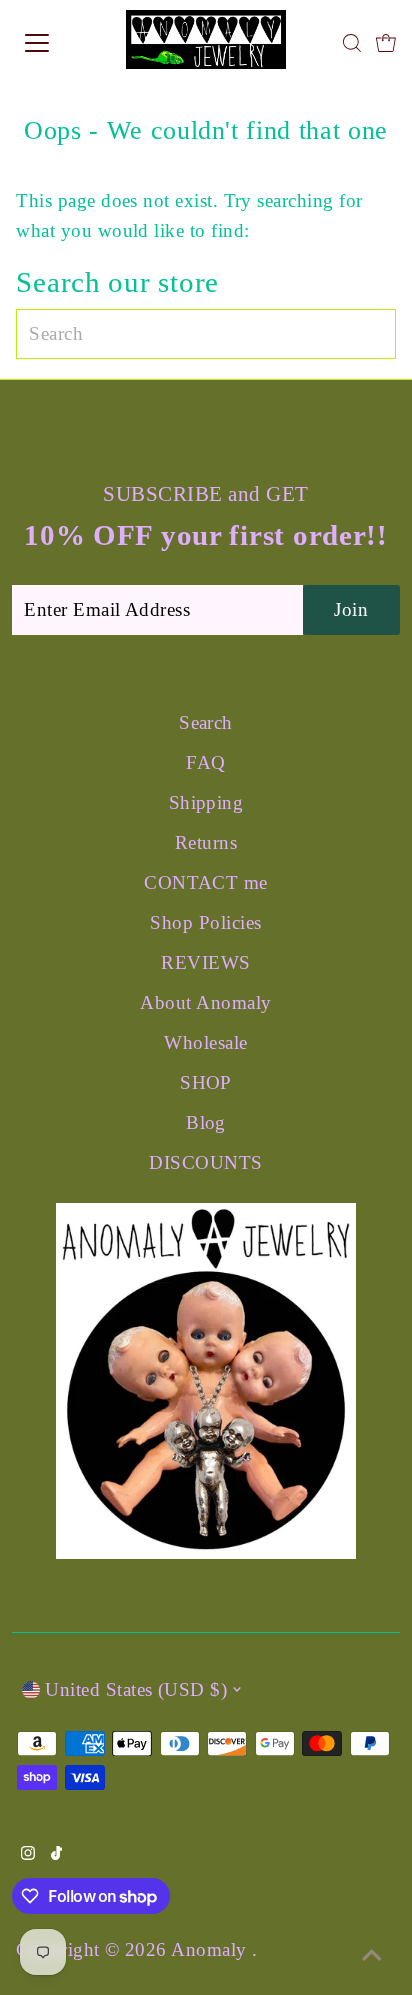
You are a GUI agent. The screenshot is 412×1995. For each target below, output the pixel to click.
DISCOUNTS (205, 1162)
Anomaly (211, 1949)
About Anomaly (205, 1002)
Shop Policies (205, 922)
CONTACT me (206, 882)
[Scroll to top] (372, 1955)
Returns (206, 842)
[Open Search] (352, 43)
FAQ (205, 762)
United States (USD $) (136, 1689)
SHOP (206, 1082)
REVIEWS (205, 962)
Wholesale (205, 1042)
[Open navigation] (57, 43)
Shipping (206, 802)
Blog (206, 1122)
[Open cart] (386, 43)
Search (206, 722)
